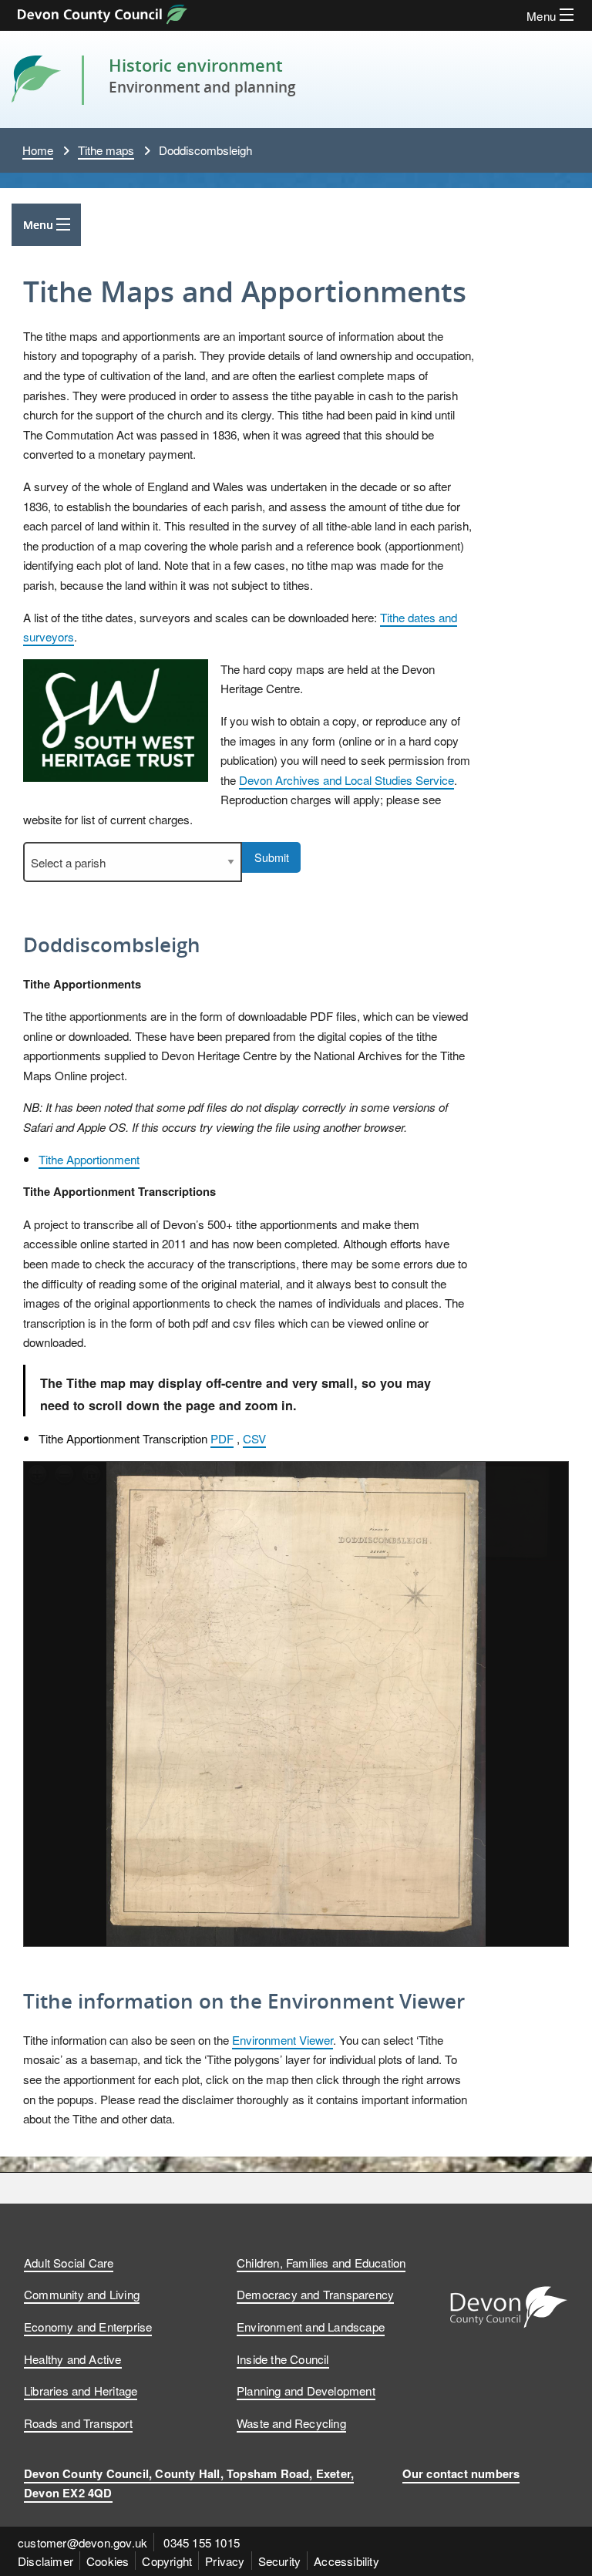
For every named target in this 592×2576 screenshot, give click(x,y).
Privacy (225, 2561)
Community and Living (82, 2294)
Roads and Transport (78, 2423)
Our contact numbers (461, 2473)
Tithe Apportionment (89, 1159)
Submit (272, 857)
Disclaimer (45, 2561)
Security (280, 2561)
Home (38, 150)
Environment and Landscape (311, 2326)
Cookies (108, 2561)
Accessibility (346, 2561)
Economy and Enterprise (88, 2326)
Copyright (167, 2561)
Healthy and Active (73, 2359)
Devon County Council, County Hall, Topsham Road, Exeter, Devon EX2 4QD (189, 2483)
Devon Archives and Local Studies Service (346, 780)
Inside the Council (283, 2359)
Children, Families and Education (321, 2262)
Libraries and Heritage (81, 2390)
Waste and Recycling (291, 2423)
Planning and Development (306, 2390)
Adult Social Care (69, 2262)
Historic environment (196, 65)
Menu (38, 225)
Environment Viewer (283, 2039)
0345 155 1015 (202, 2542)
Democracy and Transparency (315, 2294)
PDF (222, 1438)
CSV (254, 1438)
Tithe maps (106, 150)
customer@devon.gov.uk (82, 2542)
